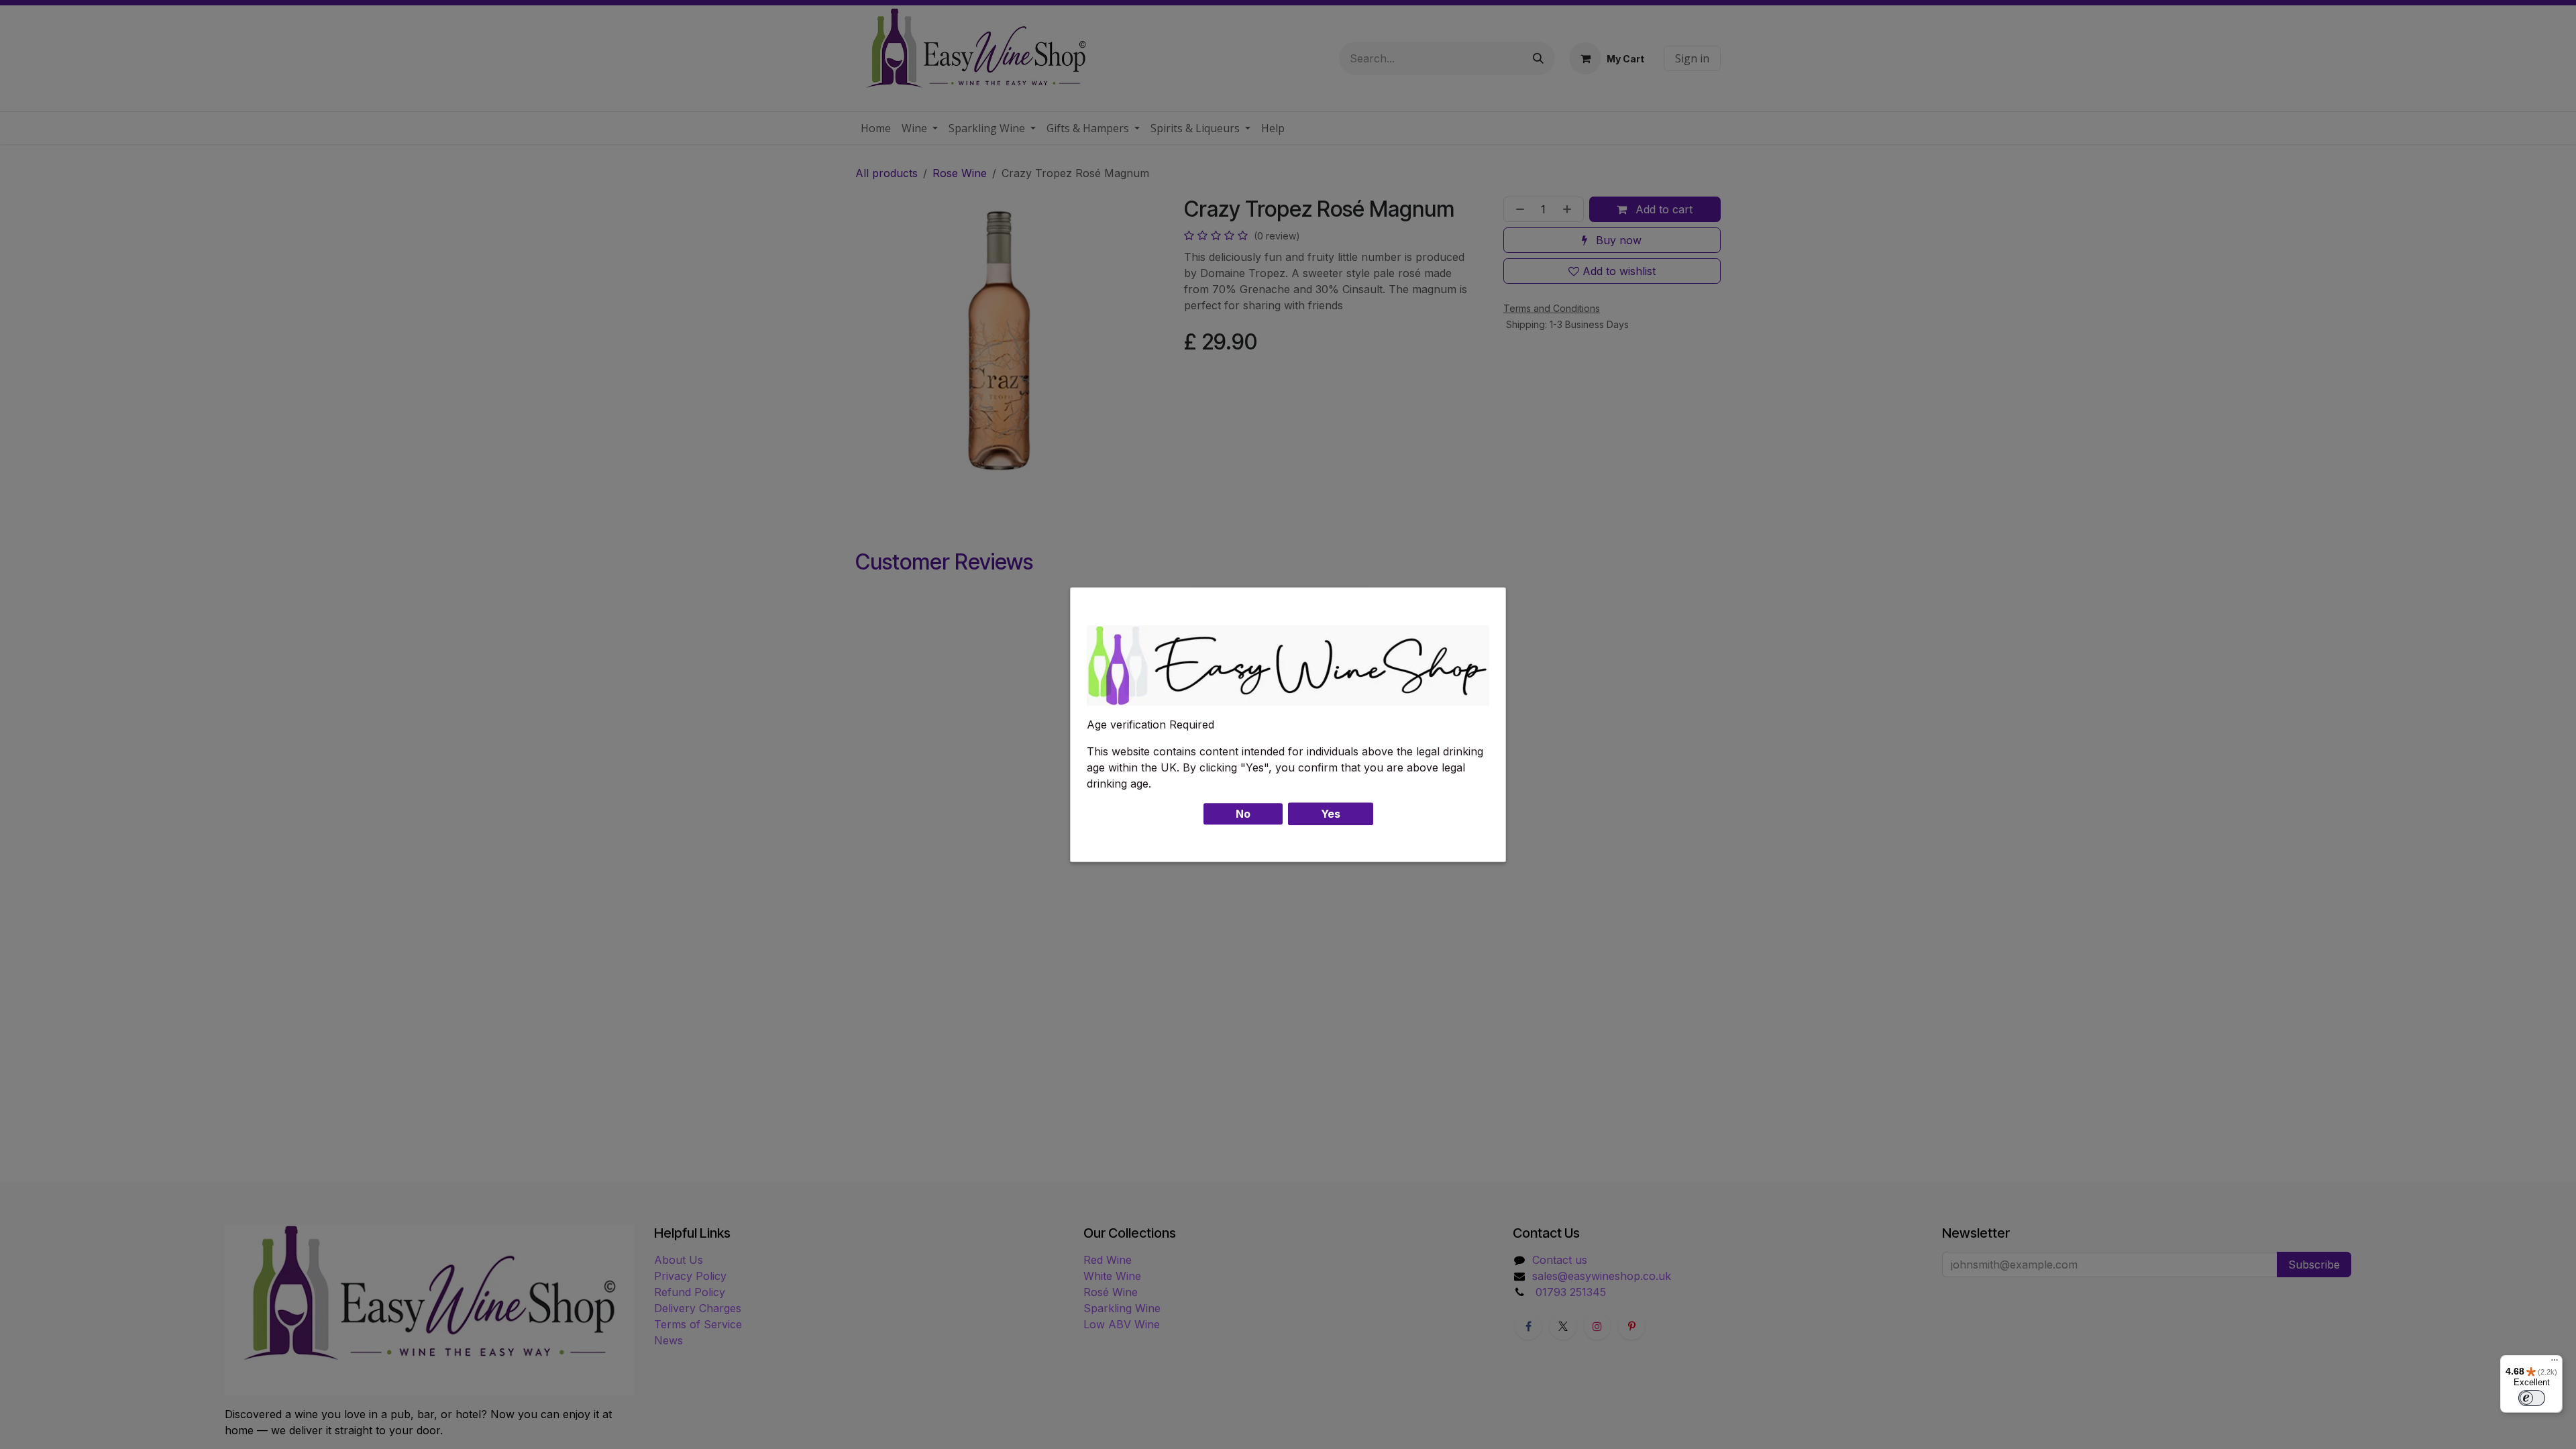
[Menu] (2555, 1363)
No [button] (1243, 814)
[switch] (2532, 1398)
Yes (1331, 814)
